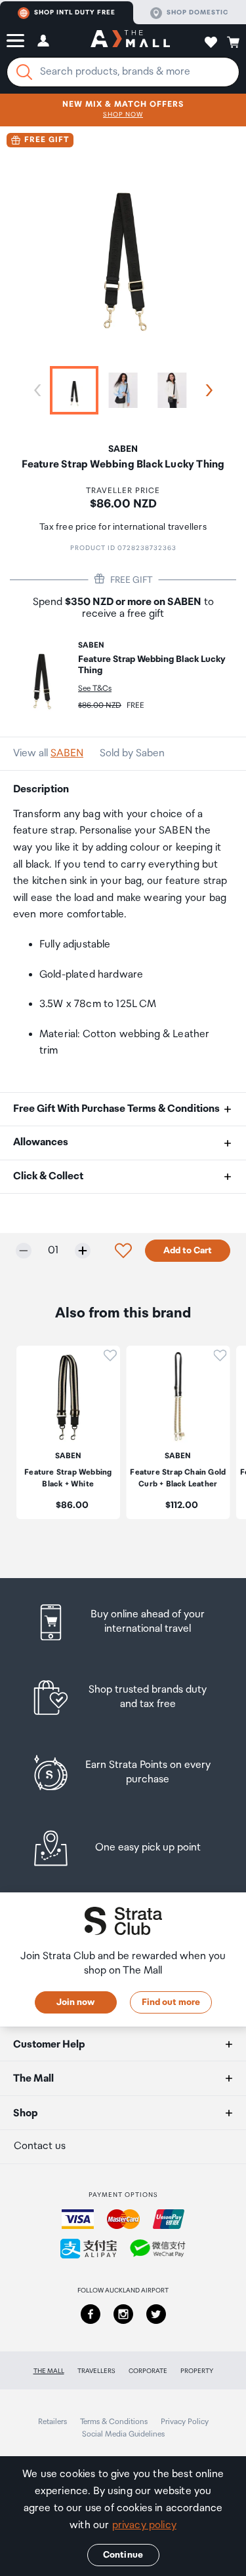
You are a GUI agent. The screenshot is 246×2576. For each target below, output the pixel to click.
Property (197, 2371)
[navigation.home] (130, 41)
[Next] (207, 390)
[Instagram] (123, 2314)
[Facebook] (91, 2314)
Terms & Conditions (114, 2422)
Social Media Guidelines (123, 2434)
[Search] (24, 72)
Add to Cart (188, 1251)
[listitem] (123, 1622)
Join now (75, 2002)
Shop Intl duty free (75, 12)
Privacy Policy (185, 2422)
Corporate (148, 2371)
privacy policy (144, 2525)
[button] (15, 41)
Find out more (171, 2002)
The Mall (49, 2371)
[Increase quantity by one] (83, 1251)
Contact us (40, 2146)
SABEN (67, 753)
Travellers (96, 2371)
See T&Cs (95, 689)
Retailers (52, 2422)
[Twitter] (156, 2314)
